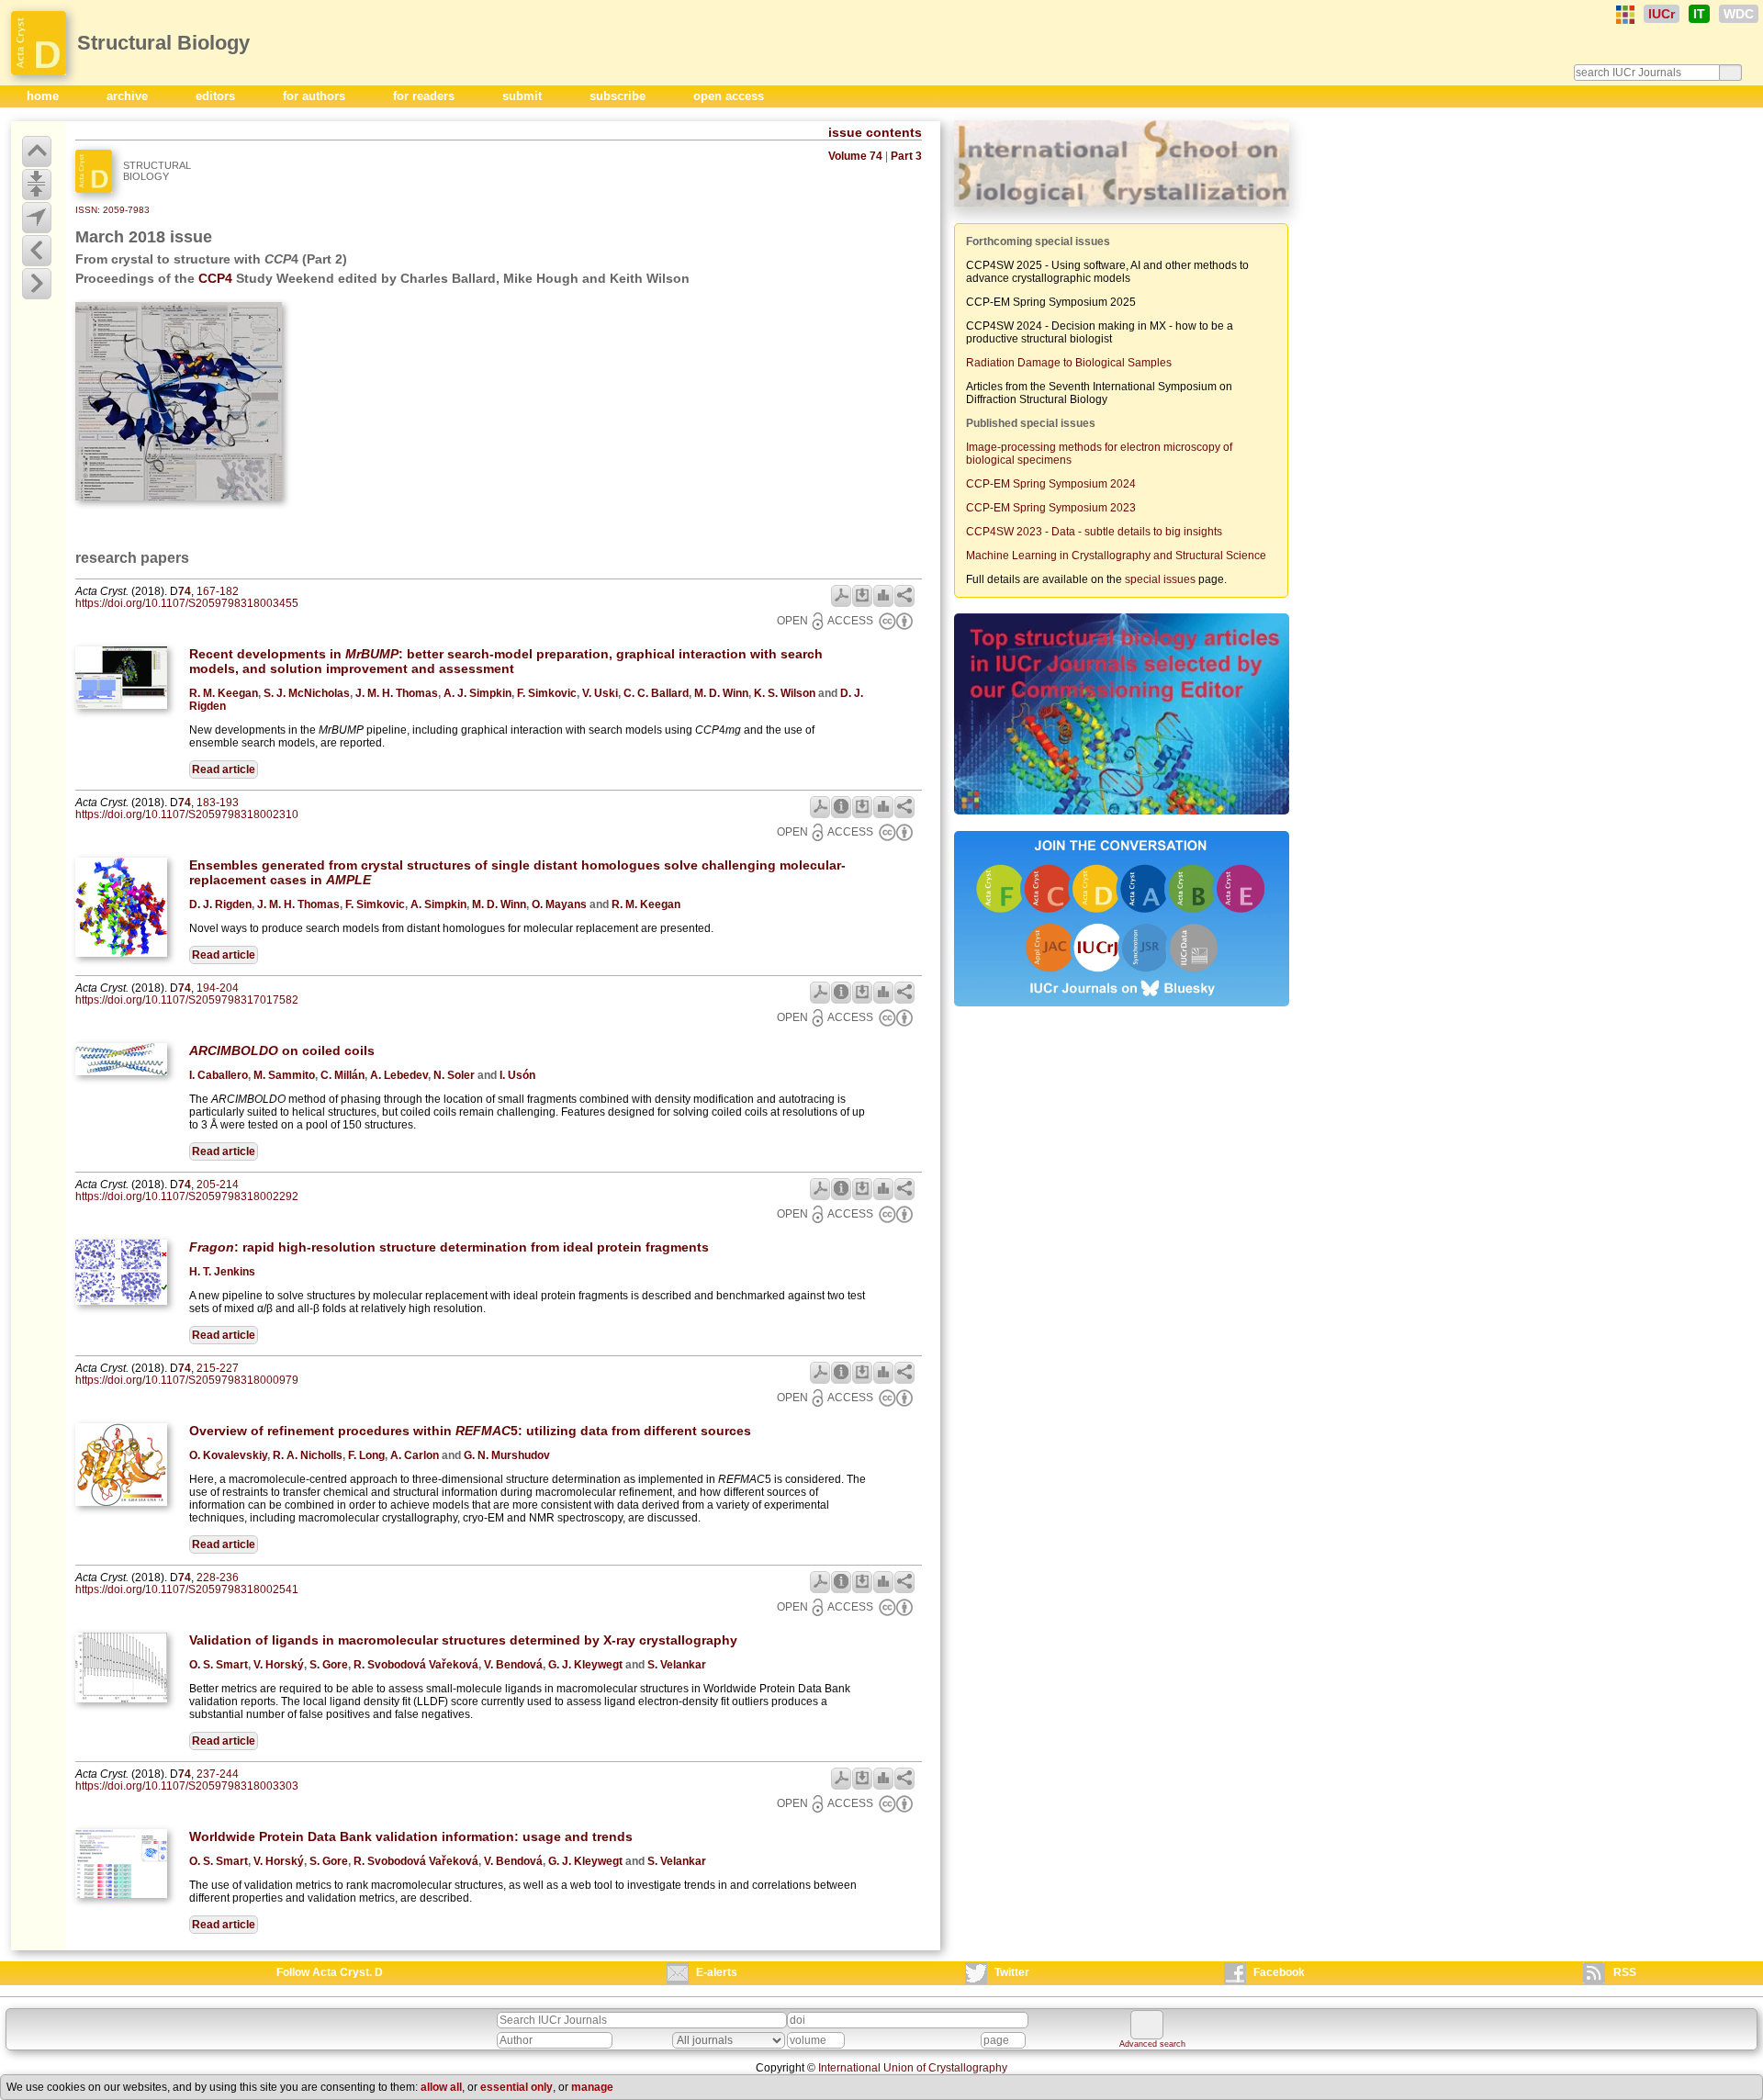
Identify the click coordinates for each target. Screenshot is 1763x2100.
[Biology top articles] (1122, 816)
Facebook (1279, 1972)
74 (185, 591)
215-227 (218, 1368)
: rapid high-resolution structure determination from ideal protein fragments (449, 1247)
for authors (316, 96)
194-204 (218, 988)
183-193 (218, 803)
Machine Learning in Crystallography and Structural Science (1116, 556)
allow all (441, 2087)
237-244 (218, 1774)
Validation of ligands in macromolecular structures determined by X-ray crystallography (463, 1640)
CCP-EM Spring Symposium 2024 (1051, 484)
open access (729, 96)
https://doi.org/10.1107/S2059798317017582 (187, 1000)
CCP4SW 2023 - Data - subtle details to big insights (1094, 532)
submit (524, 96)
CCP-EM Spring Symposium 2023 (1051, 508)
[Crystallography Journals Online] (1625, 15)
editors (217, 96)
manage (592, 2087)
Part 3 (906, 156)
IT (1699, 14)
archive (129, 96)
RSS (1625, 1972)
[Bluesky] (1122, 1008)
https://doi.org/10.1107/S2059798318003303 (187, 1786)
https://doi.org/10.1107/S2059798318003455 (187, 603)
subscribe (619, 96)
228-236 (218, 1578)
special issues (1160, 579)
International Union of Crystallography (913, 2068)
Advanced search (1152, 2044)
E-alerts (717, 1972)
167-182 (218, 591)
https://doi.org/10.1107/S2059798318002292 (187, 1196)
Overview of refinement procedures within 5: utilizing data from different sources (470, 1431)
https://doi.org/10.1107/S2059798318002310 (187, 814)
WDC (1739, 14)
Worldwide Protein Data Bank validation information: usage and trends (411, 1836)
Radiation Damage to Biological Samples (1069, 363)
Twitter (1012, 1972)
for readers (426, 96)
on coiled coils (282, 1050)
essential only (517, 2087)
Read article (224, 769)
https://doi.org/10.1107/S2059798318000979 (187, 1380)
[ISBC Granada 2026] (1122, 208)
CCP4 (215, 278)
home (45, 96)
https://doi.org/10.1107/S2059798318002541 (187, 1589)
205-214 (218, 1185)
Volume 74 (855, 156)
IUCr (1662, 14)
